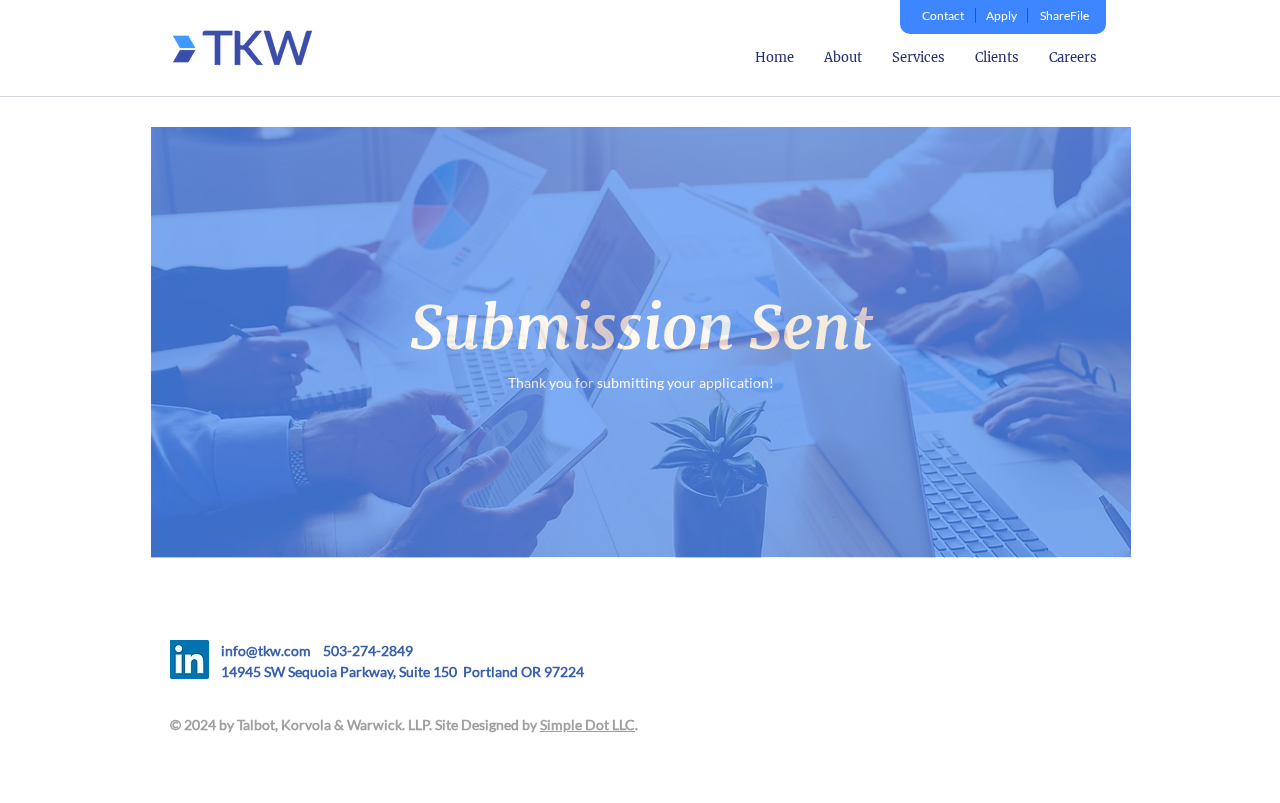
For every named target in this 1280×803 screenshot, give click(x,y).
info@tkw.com (272, 650)
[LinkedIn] (189, 659)
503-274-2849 (368, 650)
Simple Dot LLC (587, 724)
